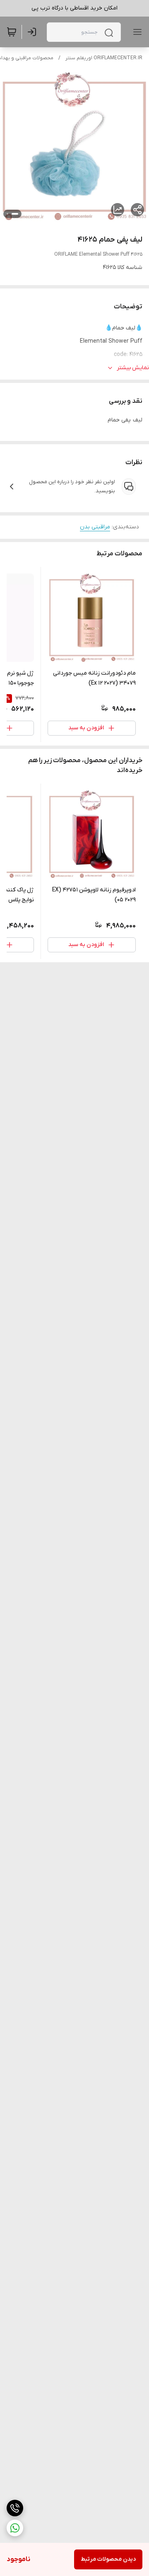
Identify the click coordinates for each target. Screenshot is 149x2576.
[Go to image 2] (7, 214)
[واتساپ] (15, 2528)
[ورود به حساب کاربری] (34, 32)
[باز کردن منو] (136, 32)
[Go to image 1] (15, 214)
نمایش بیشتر (133, 368)
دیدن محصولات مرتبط (108, 2559)
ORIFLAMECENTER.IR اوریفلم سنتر (104, 58)
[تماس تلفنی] (15, 2508)
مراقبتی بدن (95, 527)
